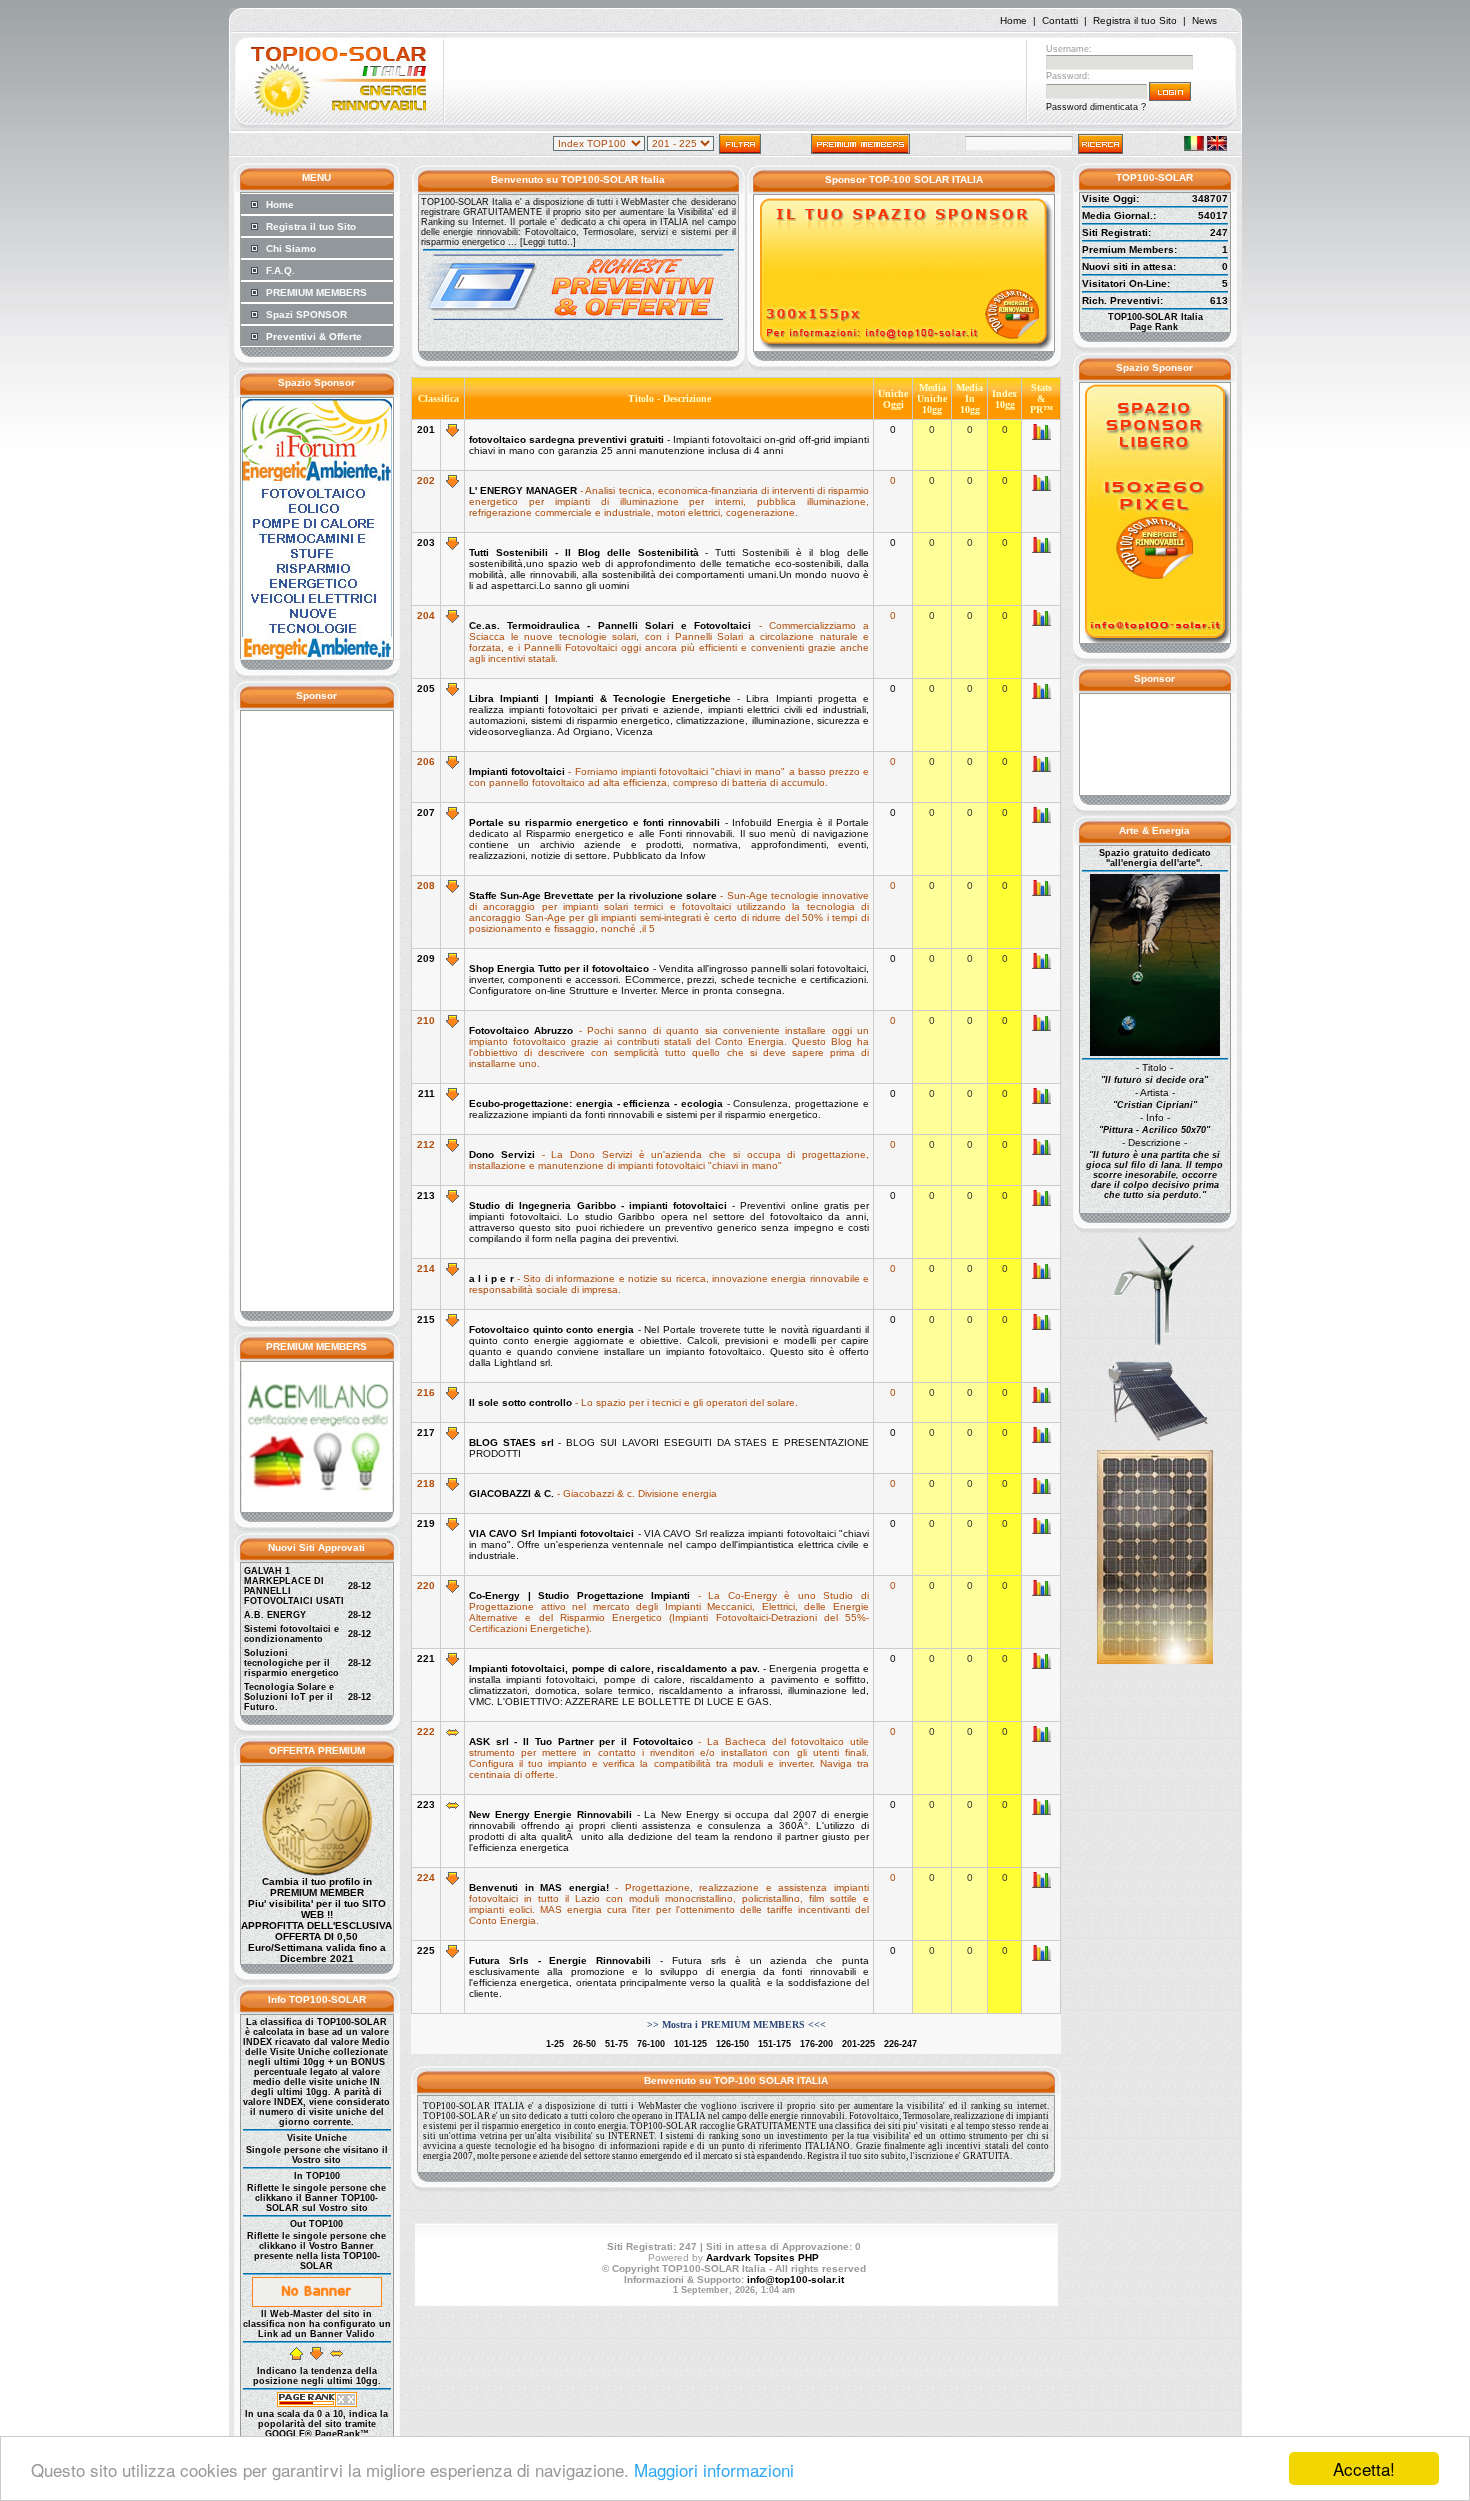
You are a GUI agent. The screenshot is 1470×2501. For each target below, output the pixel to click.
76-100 (651, 2044)
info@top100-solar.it (795, 2279)
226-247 (900, 2044)
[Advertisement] (735, 83)
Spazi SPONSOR (306, 314)
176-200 (816, 2044)
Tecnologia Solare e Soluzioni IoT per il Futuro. (289, 1697)
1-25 (555, 2044)
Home (1013, 20)
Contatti (1060, 20)
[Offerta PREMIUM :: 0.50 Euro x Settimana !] (317, 1872)
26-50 (584, 2044)
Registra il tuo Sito (1135, 20)
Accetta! (1364, 2468)
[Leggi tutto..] (548, 242)
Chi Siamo (291, 248)
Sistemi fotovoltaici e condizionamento (291, 1634)
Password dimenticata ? (1096, 107)
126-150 (732, 2044)
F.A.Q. (280, 270)
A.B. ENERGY (275, 1615)
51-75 (616, 2044)
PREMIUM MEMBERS (316, 292)
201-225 (858, 2044)
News (1204, 20)
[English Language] (1217, 147)
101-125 (690, 2044)
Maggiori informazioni (714, 2469)
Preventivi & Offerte (314, 336)
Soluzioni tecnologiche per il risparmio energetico (291, 1663)
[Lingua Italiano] (1194, 147)
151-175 (774, 2044)
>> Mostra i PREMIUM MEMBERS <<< (736, 2024)
